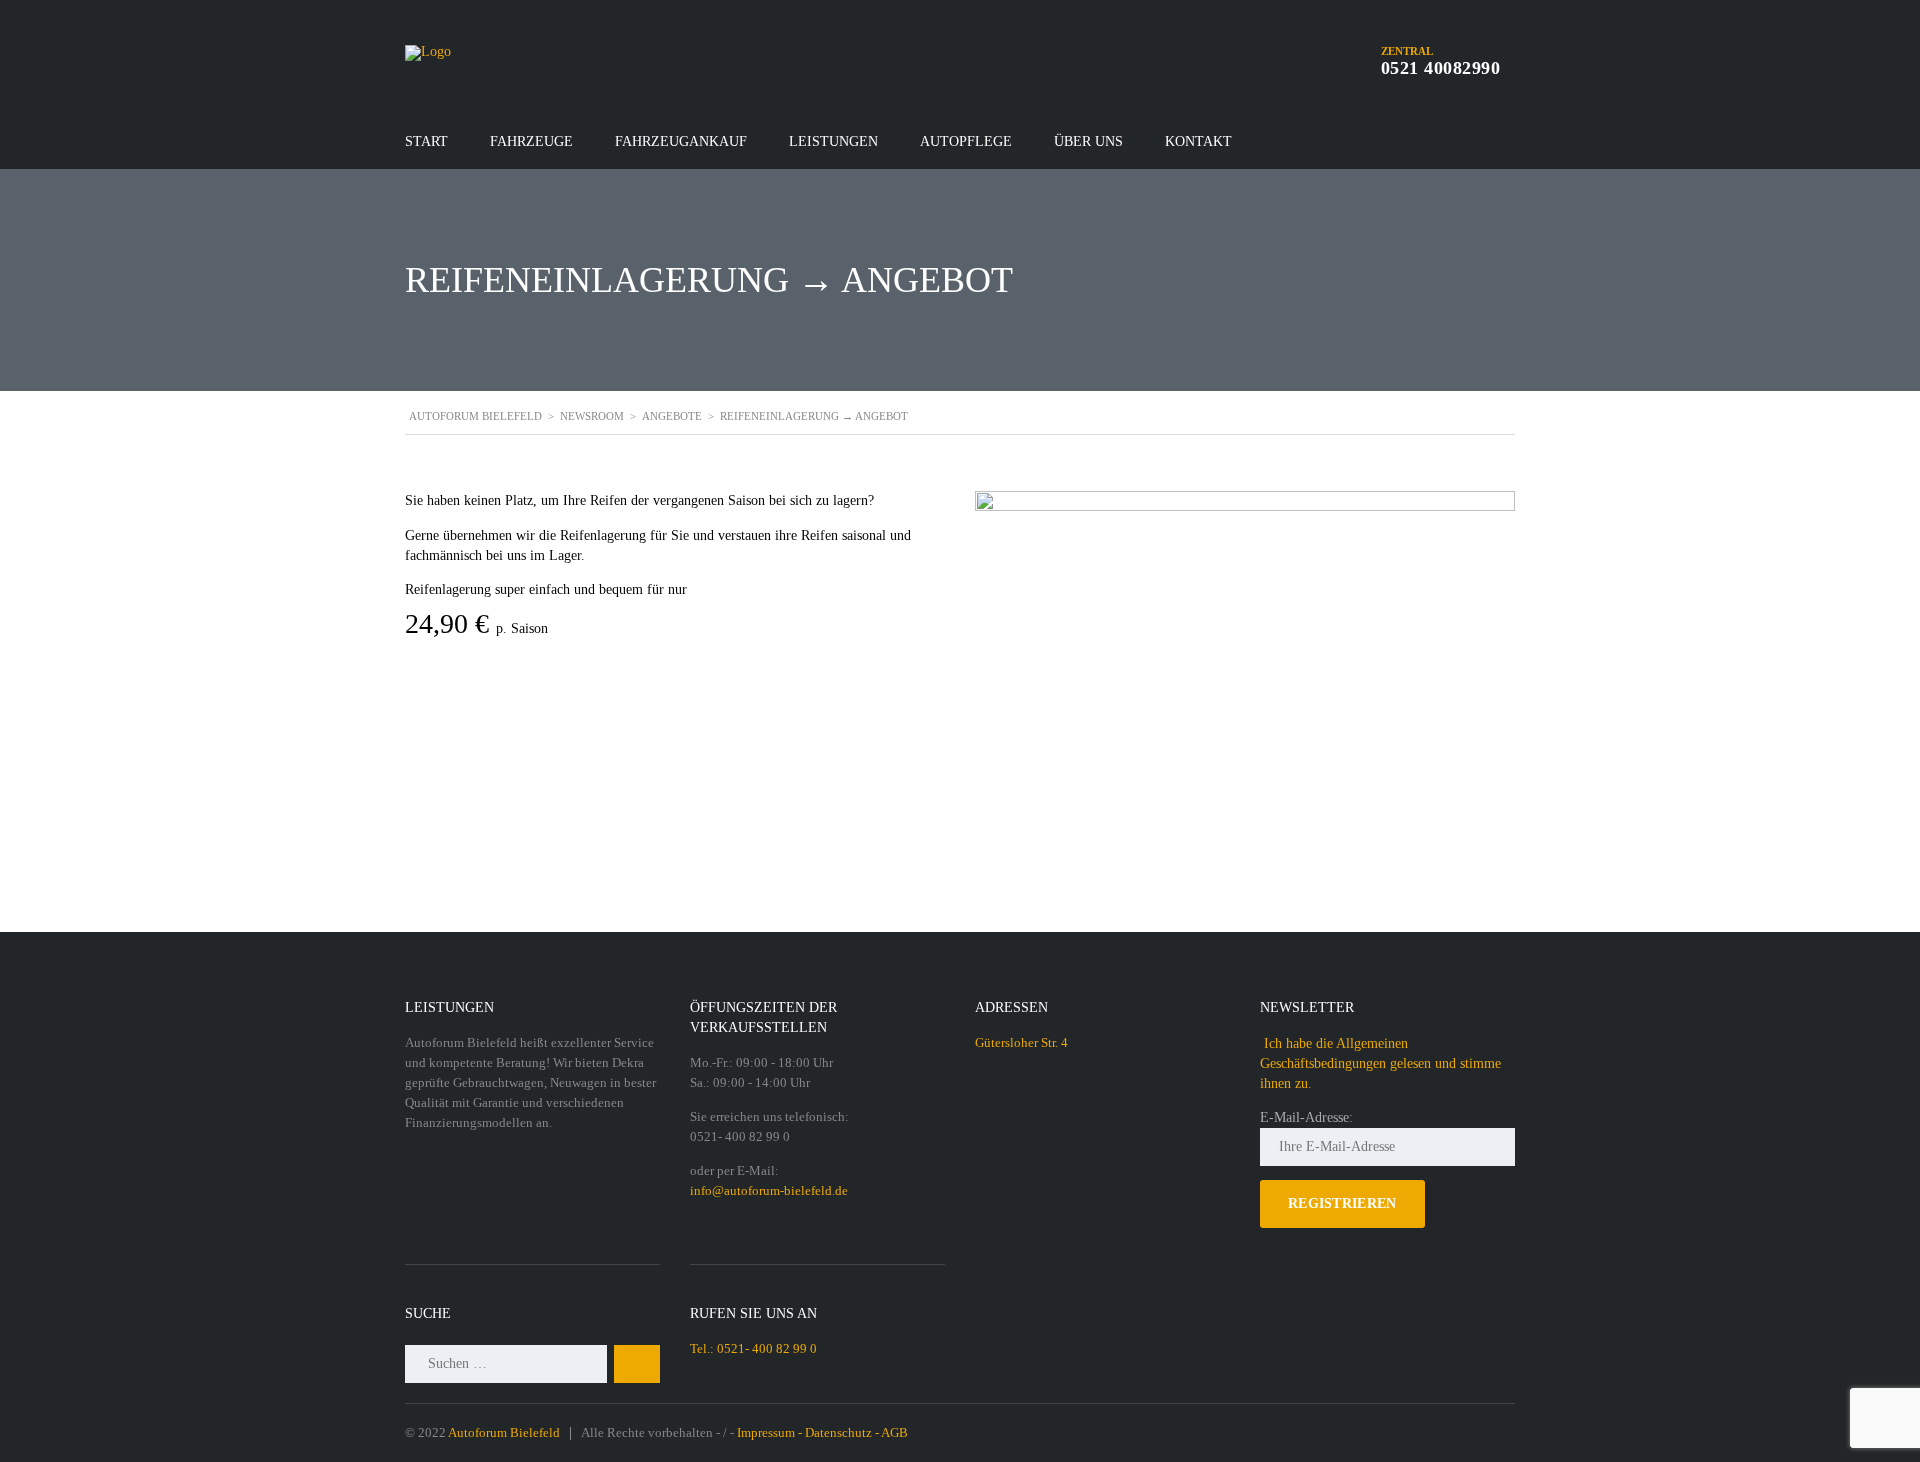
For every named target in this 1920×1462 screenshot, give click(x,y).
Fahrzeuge (531, 141)
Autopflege (966, 141)
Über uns (1088, 141)
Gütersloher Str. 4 (1021, 1042)
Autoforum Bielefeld (504, 1432)
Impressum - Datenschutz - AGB (822, 1432)
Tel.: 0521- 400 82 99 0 (753, 1348)
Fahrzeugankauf (681, 141)
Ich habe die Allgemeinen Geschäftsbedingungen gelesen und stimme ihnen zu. (1380, 1063)
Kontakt (1198, 141)
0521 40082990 (1441, 68)
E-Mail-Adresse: (1306, 1117)
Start (426, 141)
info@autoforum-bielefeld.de (769, 1190)
